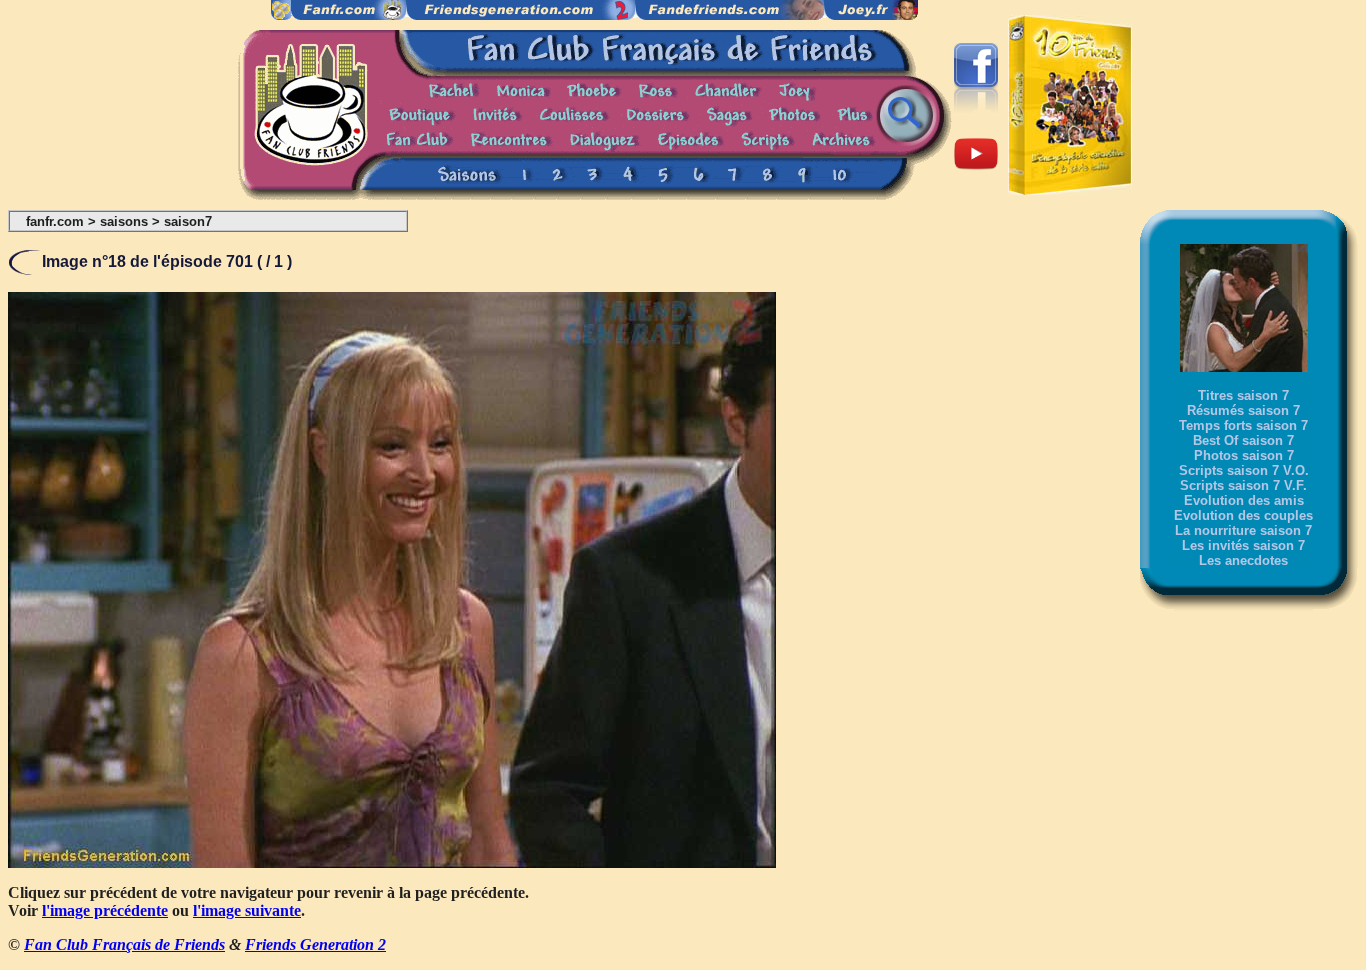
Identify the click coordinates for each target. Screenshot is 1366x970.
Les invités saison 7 (1243, 545)
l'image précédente (105, 910)
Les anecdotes (1243, 560)
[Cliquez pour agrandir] (392, 862)
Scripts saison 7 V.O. (1244, 470)
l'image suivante (247, 910)
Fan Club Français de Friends (124, 944)
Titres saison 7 (1243, 395)
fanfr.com (55, 221)
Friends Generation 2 (315, 944)
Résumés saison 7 (1243, 410)
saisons (124, 221)
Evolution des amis (1244, 500)
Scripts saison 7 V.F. (1243, 485)
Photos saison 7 (1244, 455)
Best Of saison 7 (1243, 440)
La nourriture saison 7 (1243, 530)
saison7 (188, 221)
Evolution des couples (1243, 515)
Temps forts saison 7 (1243, 425)
